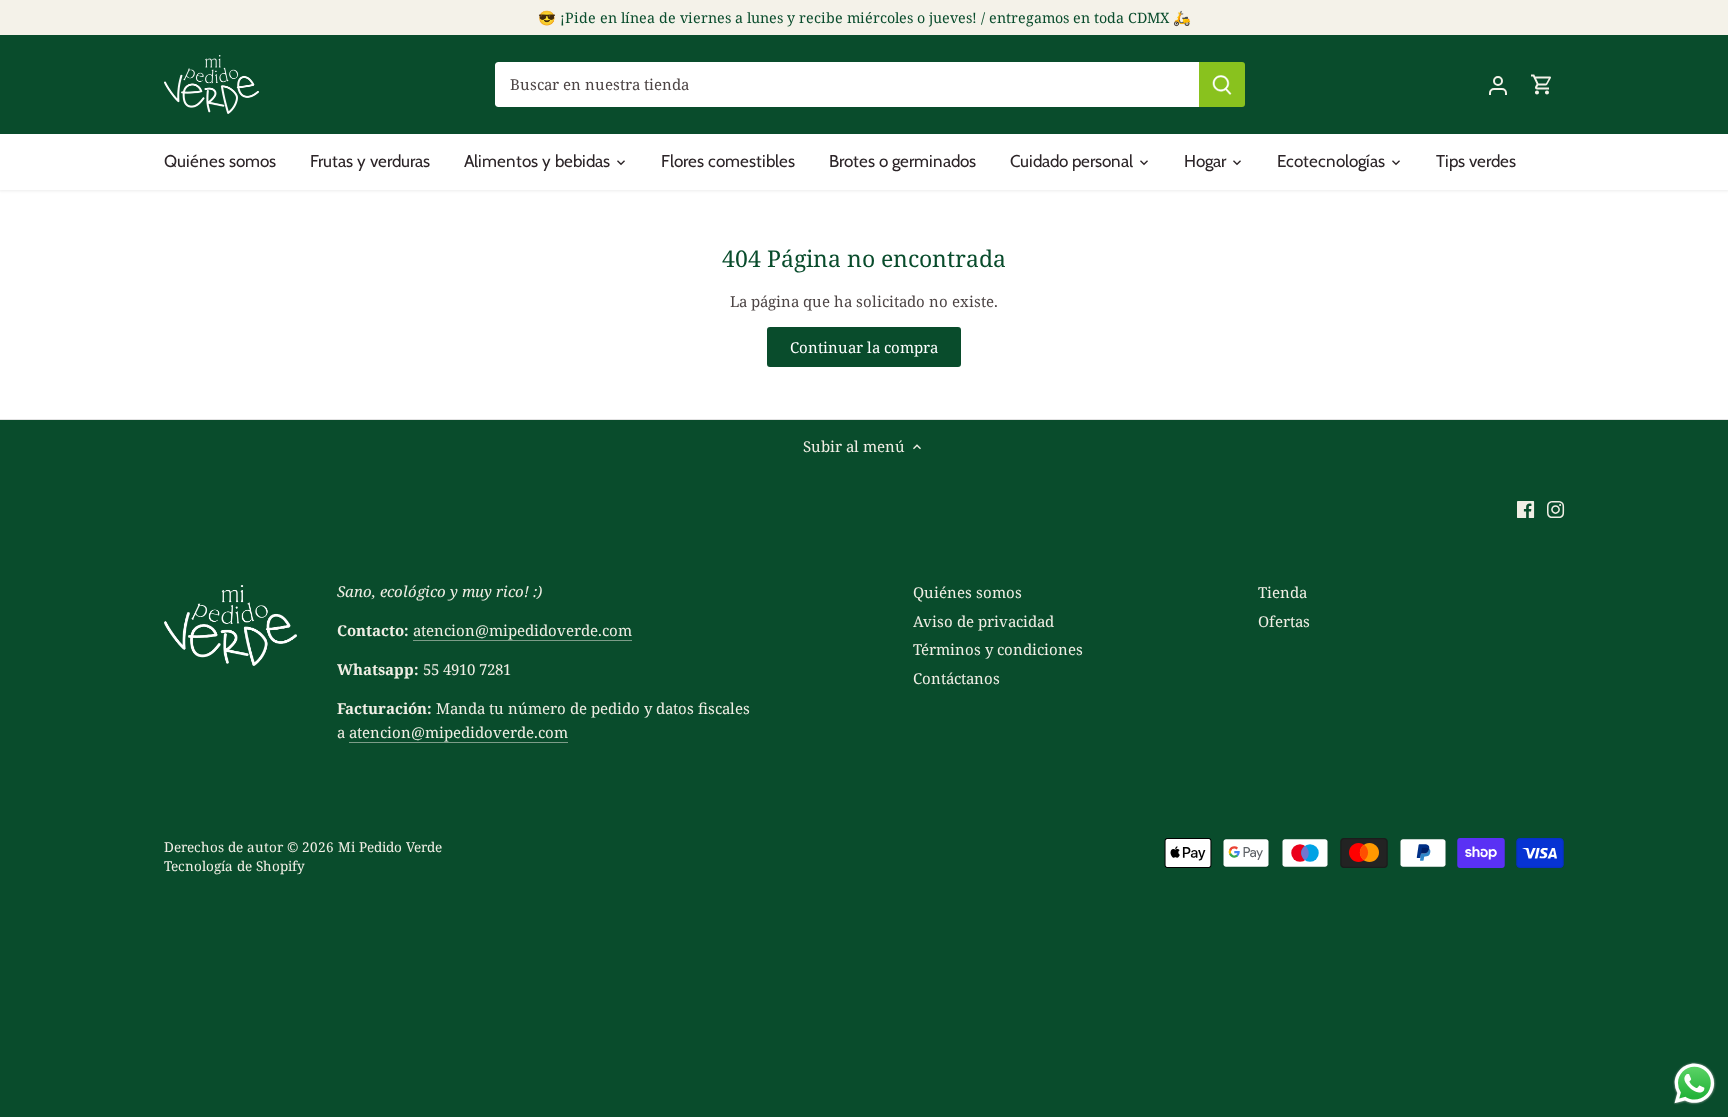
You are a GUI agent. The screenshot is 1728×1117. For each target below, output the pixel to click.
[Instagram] (1555, 508)
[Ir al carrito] (1542, 84)
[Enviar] (1222, 84)
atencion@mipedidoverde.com (522, 630)
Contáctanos (956, 678)
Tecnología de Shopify (234, 866)
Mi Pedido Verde (390, 847)
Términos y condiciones (998, 649)
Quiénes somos (967, 592)
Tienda (1282, 592)
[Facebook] (1525, 508)
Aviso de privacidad (983, 621)
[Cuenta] (1498, 84)
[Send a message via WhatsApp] (1694, 1083)
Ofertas (1284, 621)
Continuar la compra (864, 347)
